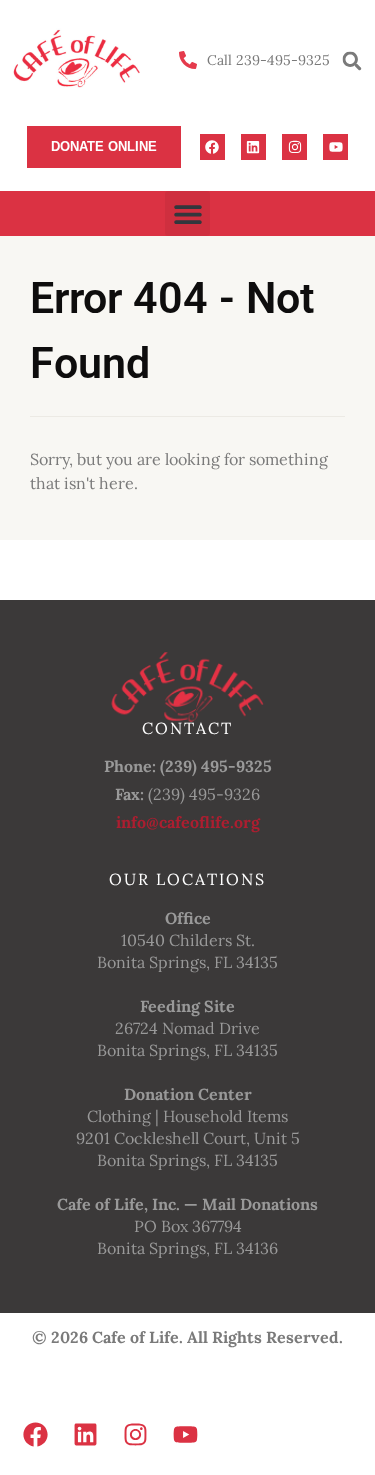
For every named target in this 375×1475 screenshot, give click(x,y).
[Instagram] (294, 146)
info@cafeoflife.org (188, 822)
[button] (352, 61)
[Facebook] (212, 146)
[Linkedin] (253, 146)
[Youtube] (335, 146)
